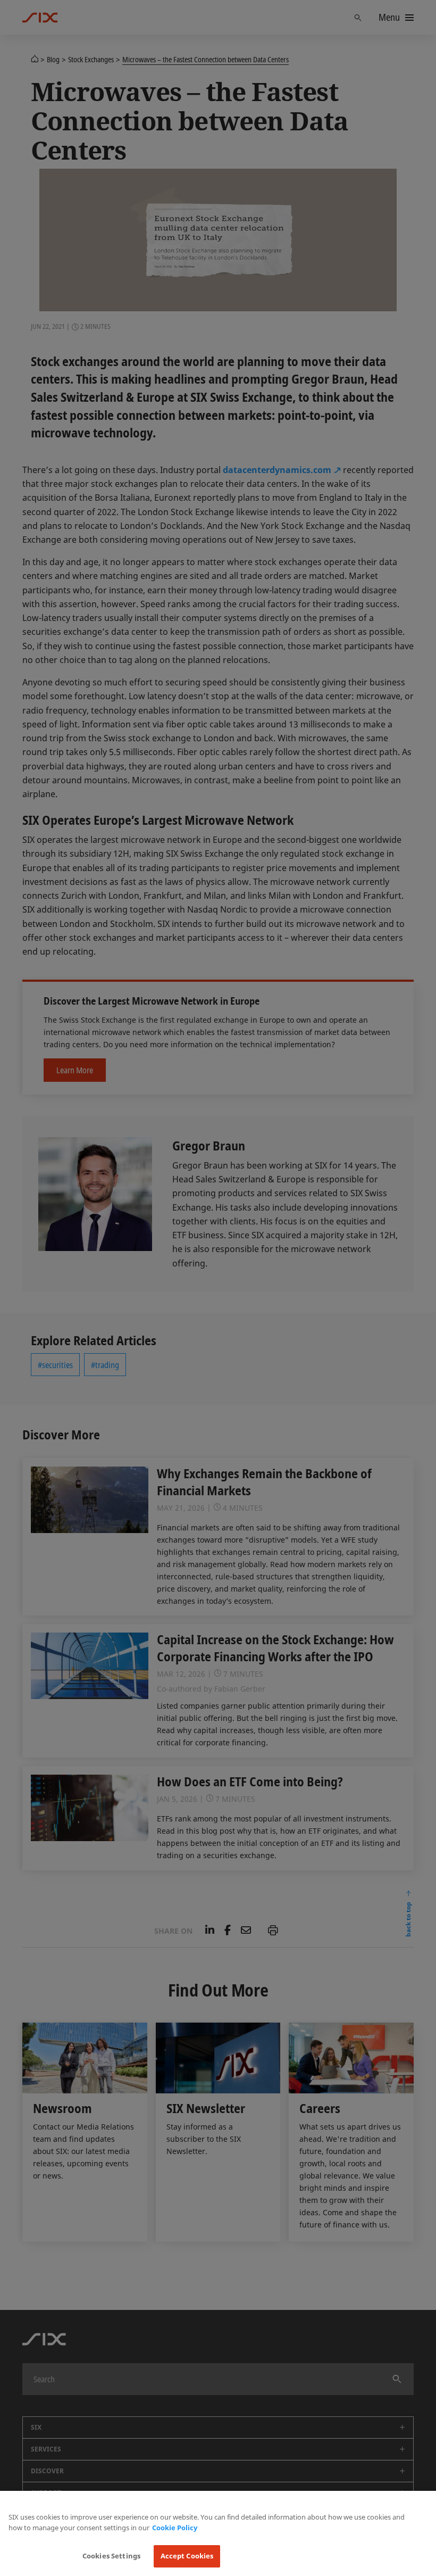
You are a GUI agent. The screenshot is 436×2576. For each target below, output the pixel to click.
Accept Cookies (187, 2556)
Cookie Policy (175, 2528)
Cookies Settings (111, 2556)
